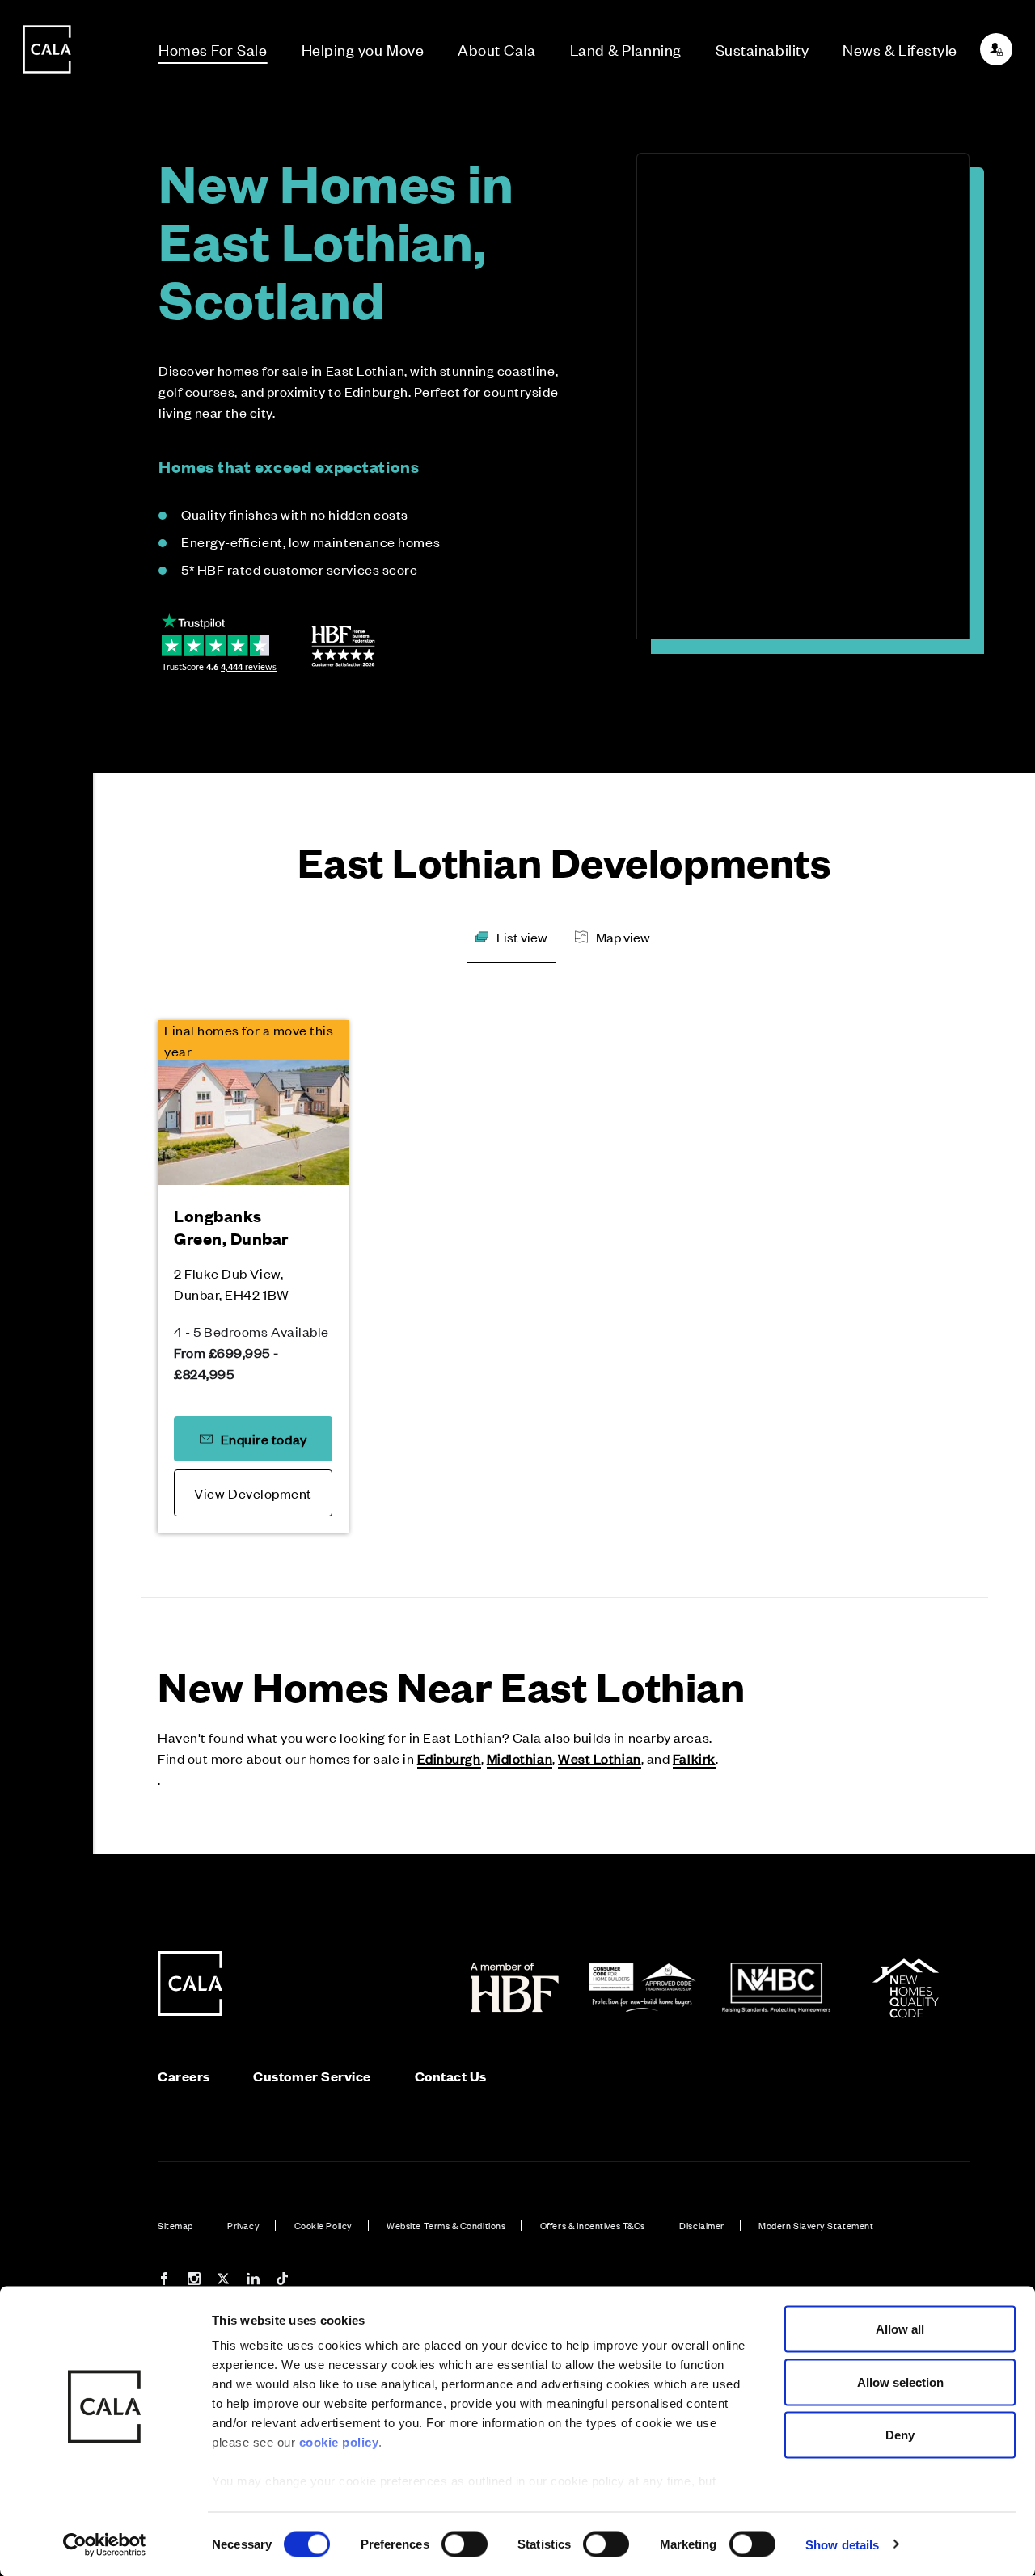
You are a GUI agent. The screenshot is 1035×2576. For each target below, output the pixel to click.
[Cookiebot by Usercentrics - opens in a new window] (105, 2544)
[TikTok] (282, 2281)
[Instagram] (194, 2281)
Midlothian (520, 1758)
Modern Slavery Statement (816, 2225)
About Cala (496, 49)
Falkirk (694, 1758)
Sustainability (763, 49)
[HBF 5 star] (343, 647)
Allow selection (900, 2382)
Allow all (900, 2329)
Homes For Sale (213, 49)
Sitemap (175, 2225)
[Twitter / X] (223, 2281)
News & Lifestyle (900, 49)
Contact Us (451, 2076)
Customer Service (312, 2076)
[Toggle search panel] (47, 1242)
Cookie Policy (323, 2225)
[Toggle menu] (47, 1343)
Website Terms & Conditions (446, 2225)
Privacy (243, 2225)
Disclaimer (701, 2225)
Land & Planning (626, 49)
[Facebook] (164, 2281)
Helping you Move (363, 49)
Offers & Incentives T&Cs (593, 2225)
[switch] (465, 2544)
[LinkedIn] (253, 2281)
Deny (900, 2435)
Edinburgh (449, 1758)
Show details (842, 2544)
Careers (184, 2076)
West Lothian (599, 1758)
